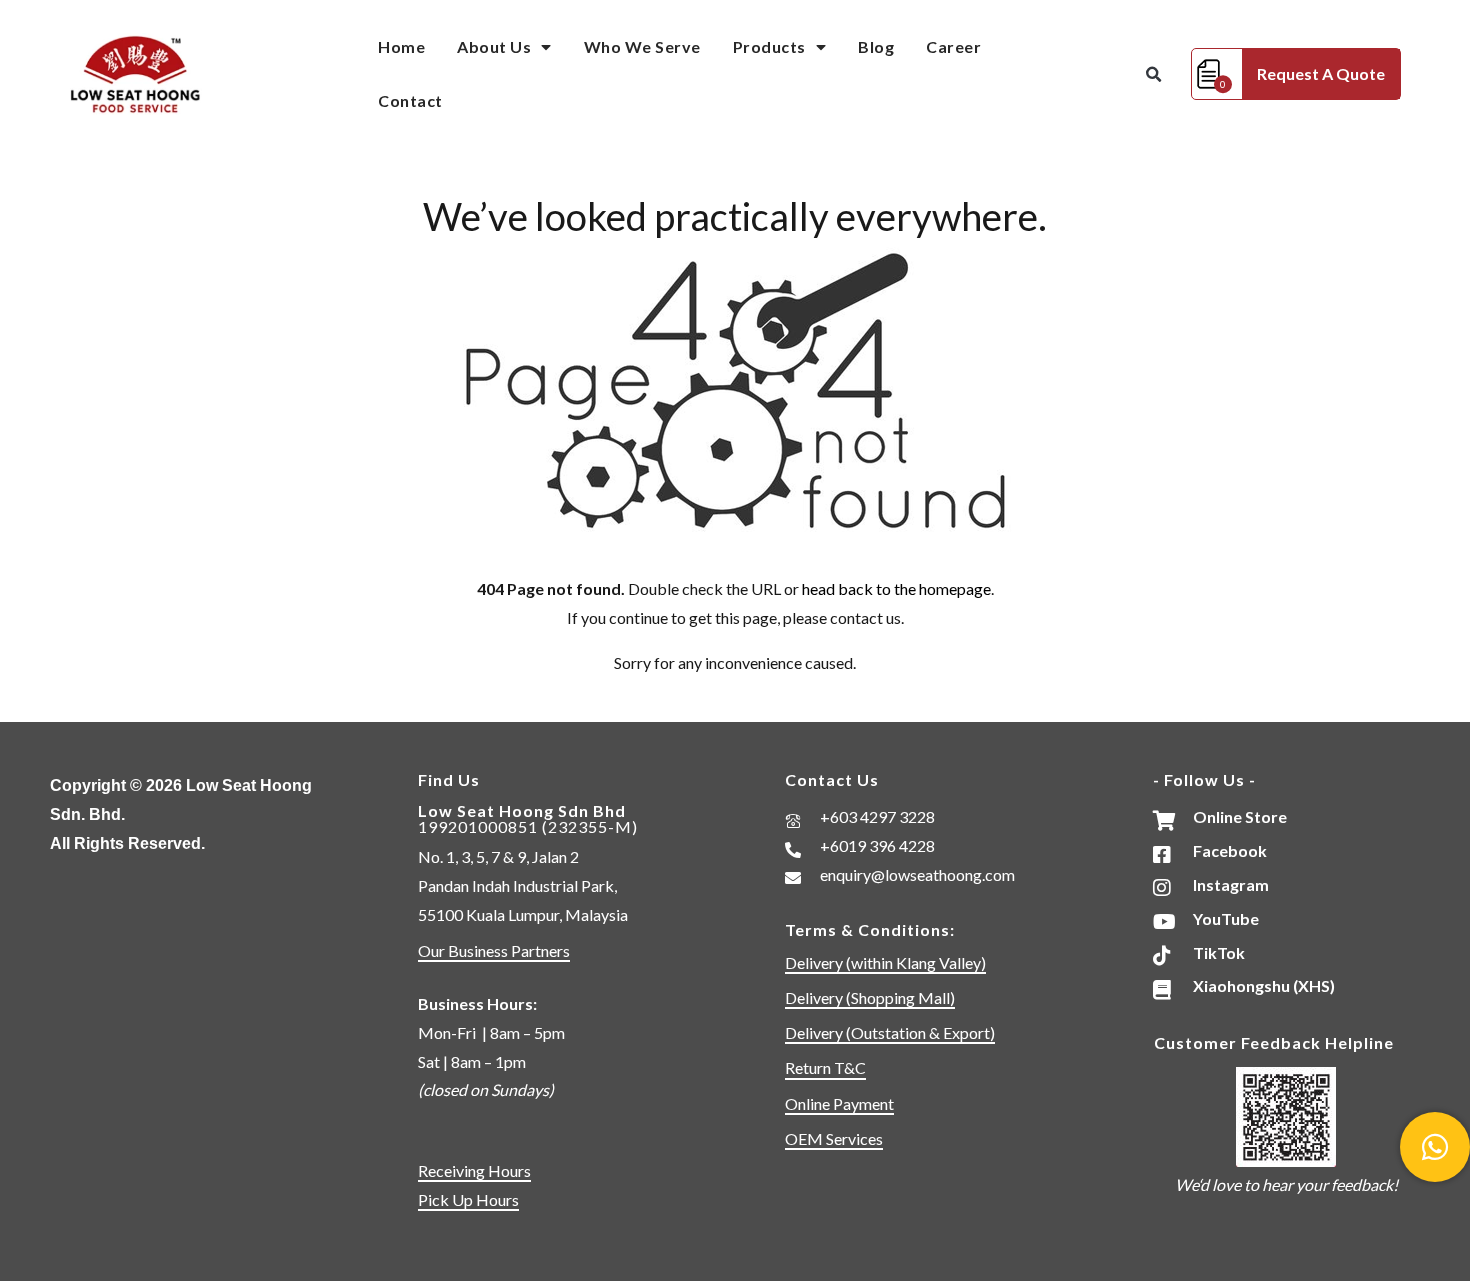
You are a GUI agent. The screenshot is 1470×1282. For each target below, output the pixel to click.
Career (953, 46)
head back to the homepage (896, 588)
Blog (876, 46)
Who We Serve (642, 46)
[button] (1153, 75)
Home (401, 46)
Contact (410, 100)
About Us (494, 46)
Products (769, 46)
